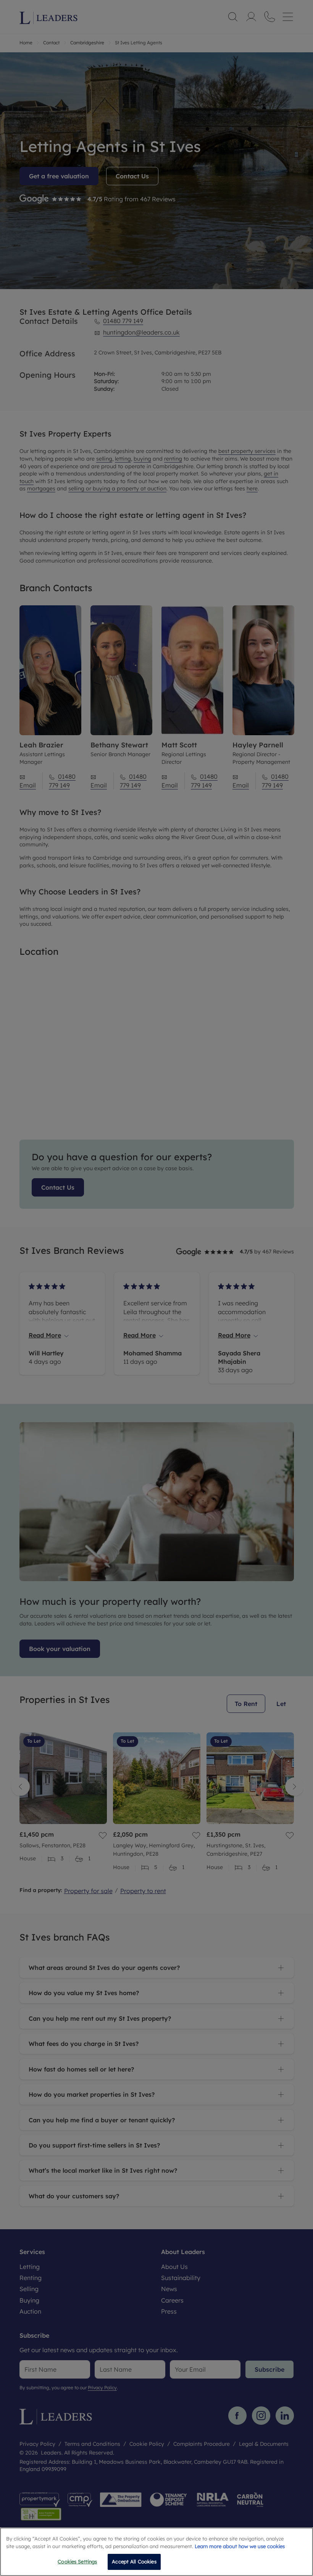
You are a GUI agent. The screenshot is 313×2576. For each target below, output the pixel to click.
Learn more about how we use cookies (240, 2546)
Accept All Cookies (134, 2561)
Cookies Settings (77, 2561)
